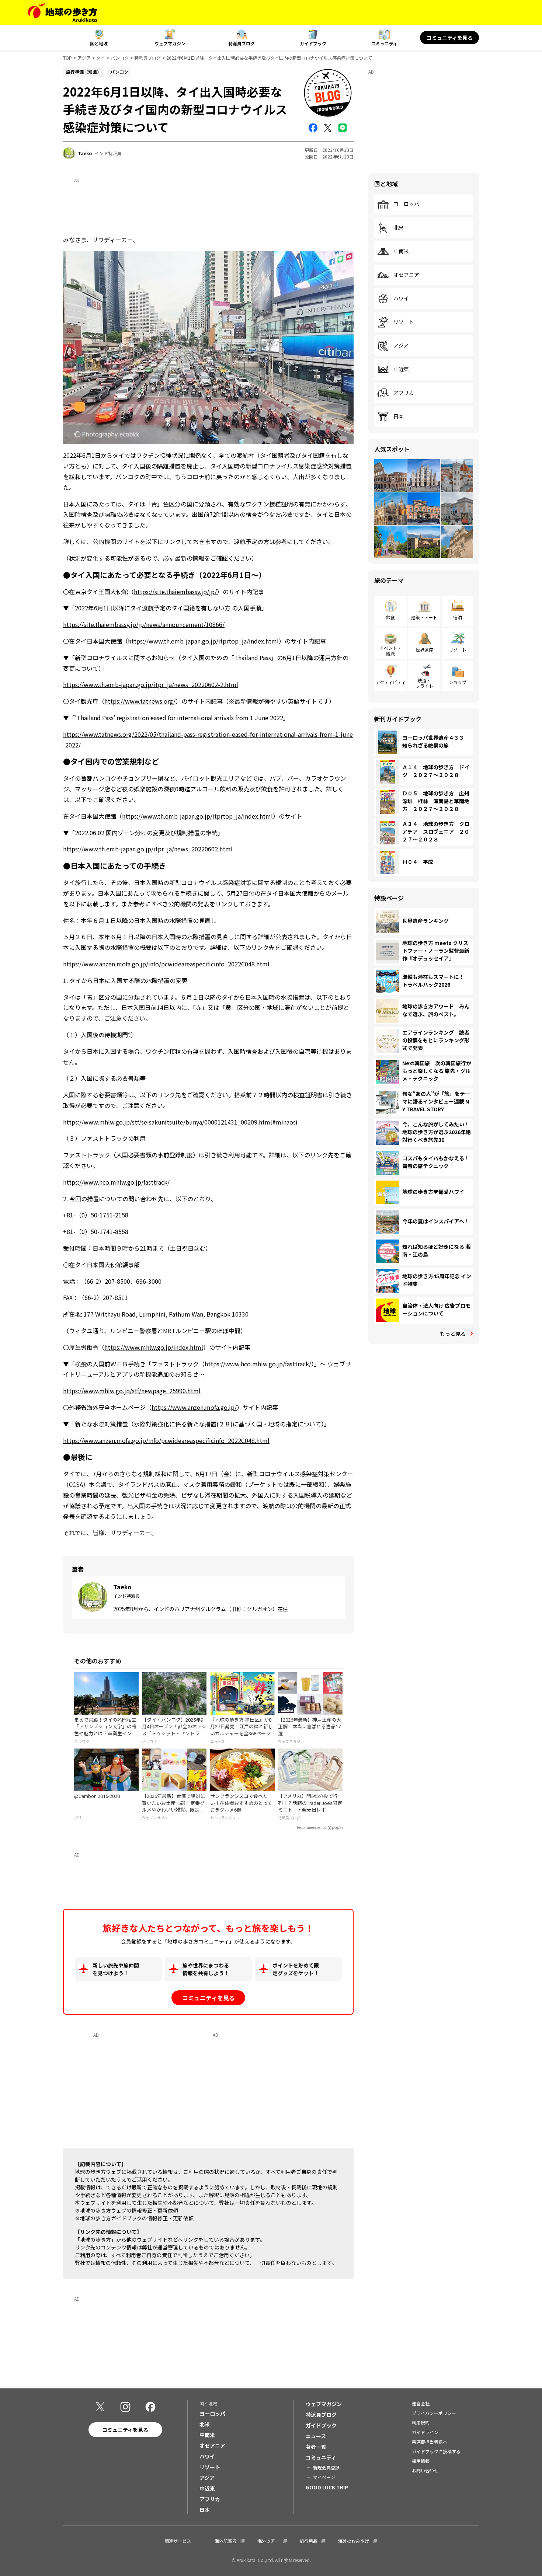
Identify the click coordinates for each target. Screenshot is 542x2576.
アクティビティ (391, 682)
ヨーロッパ (406, 204)
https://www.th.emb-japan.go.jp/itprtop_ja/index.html (203, 641)
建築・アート (424, 617)
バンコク (120, 58)
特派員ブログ (242, 43)
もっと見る (453, 1334)
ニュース (316, 2436)
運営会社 (421, 2403)
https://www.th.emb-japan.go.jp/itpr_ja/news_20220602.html (148, 849)
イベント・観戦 (390, 650)
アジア (84, 58)
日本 (399, 416)
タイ (101, 58)
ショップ (458, 682)
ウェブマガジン (170, 43)
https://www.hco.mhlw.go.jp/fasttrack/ (116, 1182)
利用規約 (421, 2422)
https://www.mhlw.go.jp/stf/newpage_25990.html (132, 1391)
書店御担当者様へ (430, 2442)
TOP (67, 58)
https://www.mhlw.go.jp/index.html (154, 1347)
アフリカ (404, 393)
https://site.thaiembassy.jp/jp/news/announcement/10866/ (144, 624)
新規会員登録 (326, 2467)
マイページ (324, 2477)
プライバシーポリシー (434, 2413)
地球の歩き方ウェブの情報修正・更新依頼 (129, 2210)
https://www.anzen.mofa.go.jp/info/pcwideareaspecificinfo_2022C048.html (166, 964)
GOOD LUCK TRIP (327, 2487)
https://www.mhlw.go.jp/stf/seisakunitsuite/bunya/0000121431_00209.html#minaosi (180, 1122)
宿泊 (458, 617)
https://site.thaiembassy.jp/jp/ (175, 592)
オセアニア (406, 275)
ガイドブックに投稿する (436, 2451)
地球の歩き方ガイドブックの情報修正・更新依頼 (137, 2218)
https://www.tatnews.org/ (140, 701)
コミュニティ (384, 43)
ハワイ (401, 299)
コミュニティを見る (450, 38)
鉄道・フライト (424, 683)
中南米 (401, 251)
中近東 (401, 369)
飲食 (390, 617)
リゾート (404, 322)
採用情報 (421, 2461)
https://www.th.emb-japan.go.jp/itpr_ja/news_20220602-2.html (151, 684)
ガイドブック (313, 43)
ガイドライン (425, 2432)
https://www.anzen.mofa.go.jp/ (194, 1407)
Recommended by (312, 1828)
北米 (399, 228)
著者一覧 (316, 2447)
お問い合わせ (425, 2470)
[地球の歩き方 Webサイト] (62, 13)
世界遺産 (424, 650)
